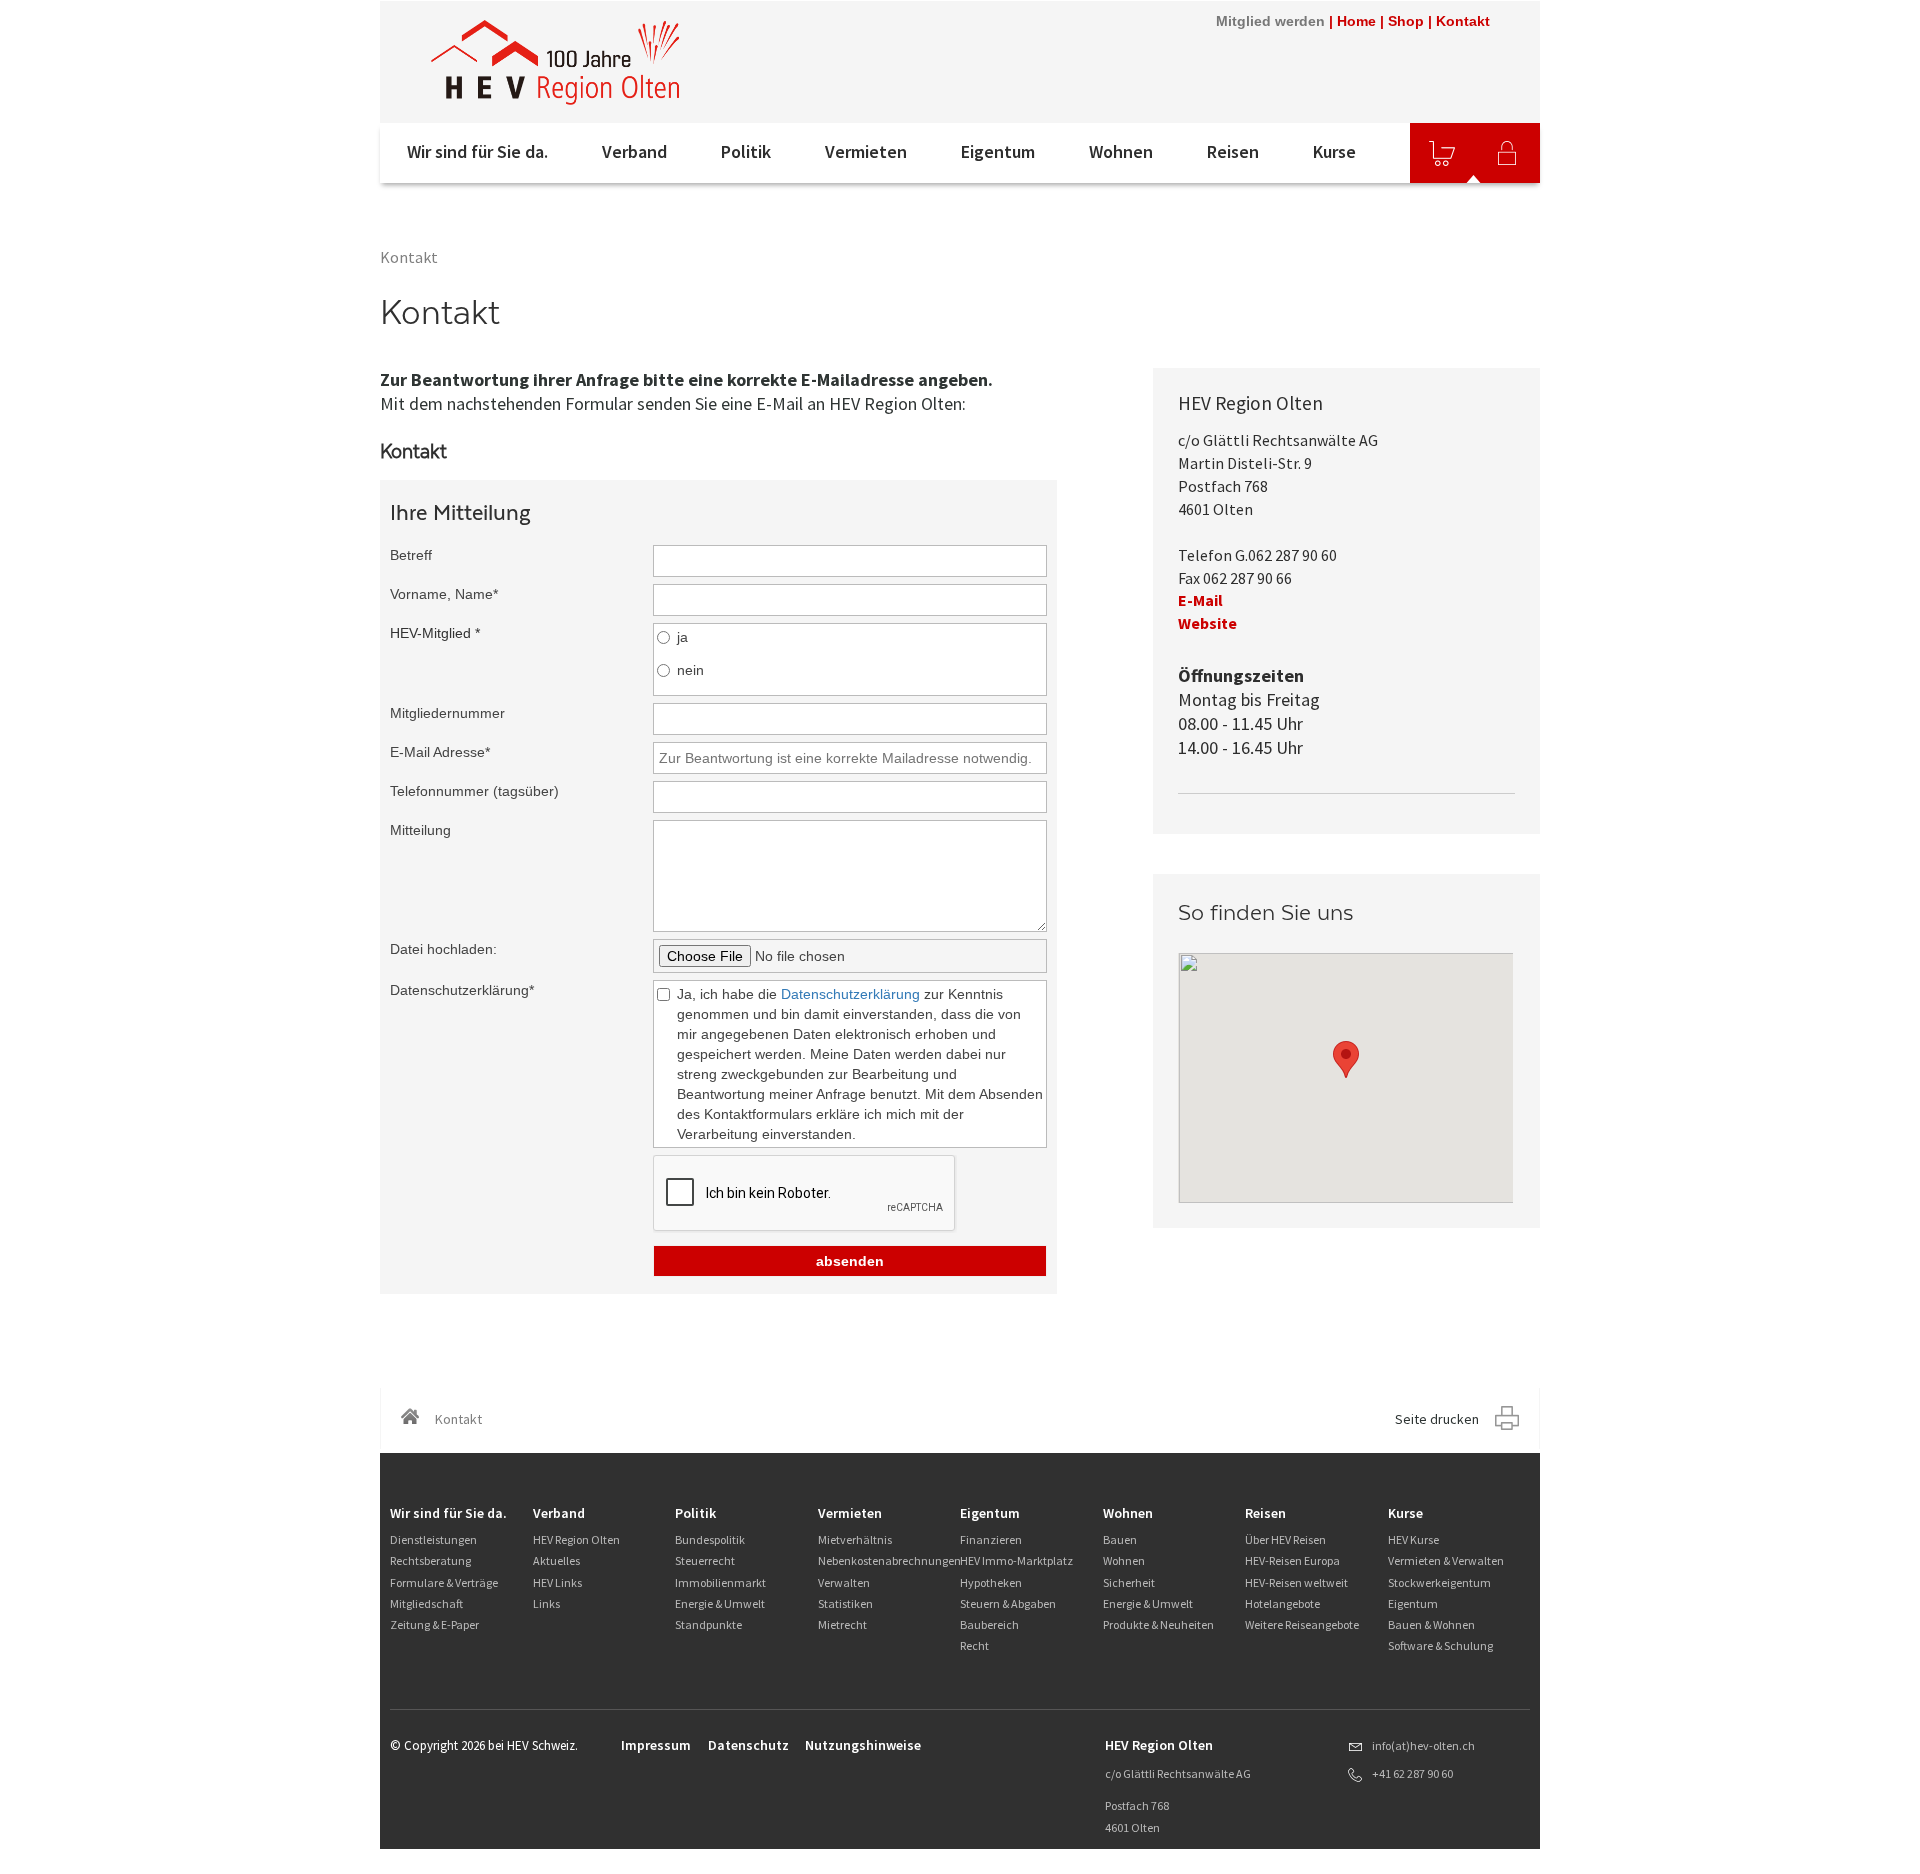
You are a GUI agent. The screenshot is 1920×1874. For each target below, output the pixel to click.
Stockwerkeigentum (1439, 1582)
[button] (1346, 1059)
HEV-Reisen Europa (1292, 1560)
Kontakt (1463, 21)
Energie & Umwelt (720, 1603)
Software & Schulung (1440, 1645)
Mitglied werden (1270, 21)
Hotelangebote (1282, 1603)
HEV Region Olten (576, 1539)
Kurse (1334, 151)
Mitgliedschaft (426, 1603)
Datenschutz (748, 1745)
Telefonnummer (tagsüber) (474, 791)
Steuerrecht (705, 1560)
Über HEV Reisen (1285, 1539)
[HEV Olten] (555, 62)
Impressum (656, 1745)
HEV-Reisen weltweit (1296, 1582)
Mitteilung (420, 830)
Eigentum (998, 151)
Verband (634, 151)
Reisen (1233, 151)
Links (546, 1603)
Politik (746, 151)
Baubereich (989, 1624)
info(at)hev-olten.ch (1423, 1745)
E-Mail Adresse (440, 752)
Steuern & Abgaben (1008, 1603)
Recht (974, 1645)
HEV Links (557, 1582)
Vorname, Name (444, 594)
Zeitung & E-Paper (434, 1624)
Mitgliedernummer (447, 713)
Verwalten (844, 1582)
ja (682, 637)
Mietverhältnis (855, 1539)
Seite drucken (1437, 1419)
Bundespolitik (710, 1539)
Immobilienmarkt (720, 1582)
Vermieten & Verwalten (1446, 1560)
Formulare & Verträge (444, 1582)
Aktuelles (556, 1560)
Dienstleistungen (433, 1539)
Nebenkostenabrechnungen (889, 1560)
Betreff (411, 555)
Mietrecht (842, 1624)
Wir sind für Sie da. (477, 151)
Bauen (1120, 1539)
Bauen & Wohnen (1431, 1624)
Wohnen (1121, 151)
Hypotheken (991, 1582)
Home (1356, 21)
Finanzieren (991, 1539)
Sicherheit (1129, 1582)
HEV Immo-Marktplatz (1016, 1560)
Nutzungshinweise (863, 1745)
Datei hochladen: (443, 949)
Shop (1406, 21)
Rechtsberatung (430, 1560)
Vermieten (866, 151)
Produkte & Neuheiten (1158, 1624)
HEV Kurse (1413, 1539)
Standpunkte (708, 1624)
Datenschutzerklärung (462, 990)
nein (690, 670)
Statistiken (845, 1603)
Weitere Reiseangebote (1302, 1624)
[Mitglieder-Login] (1507, 153)
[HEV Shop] (1442, 153)
